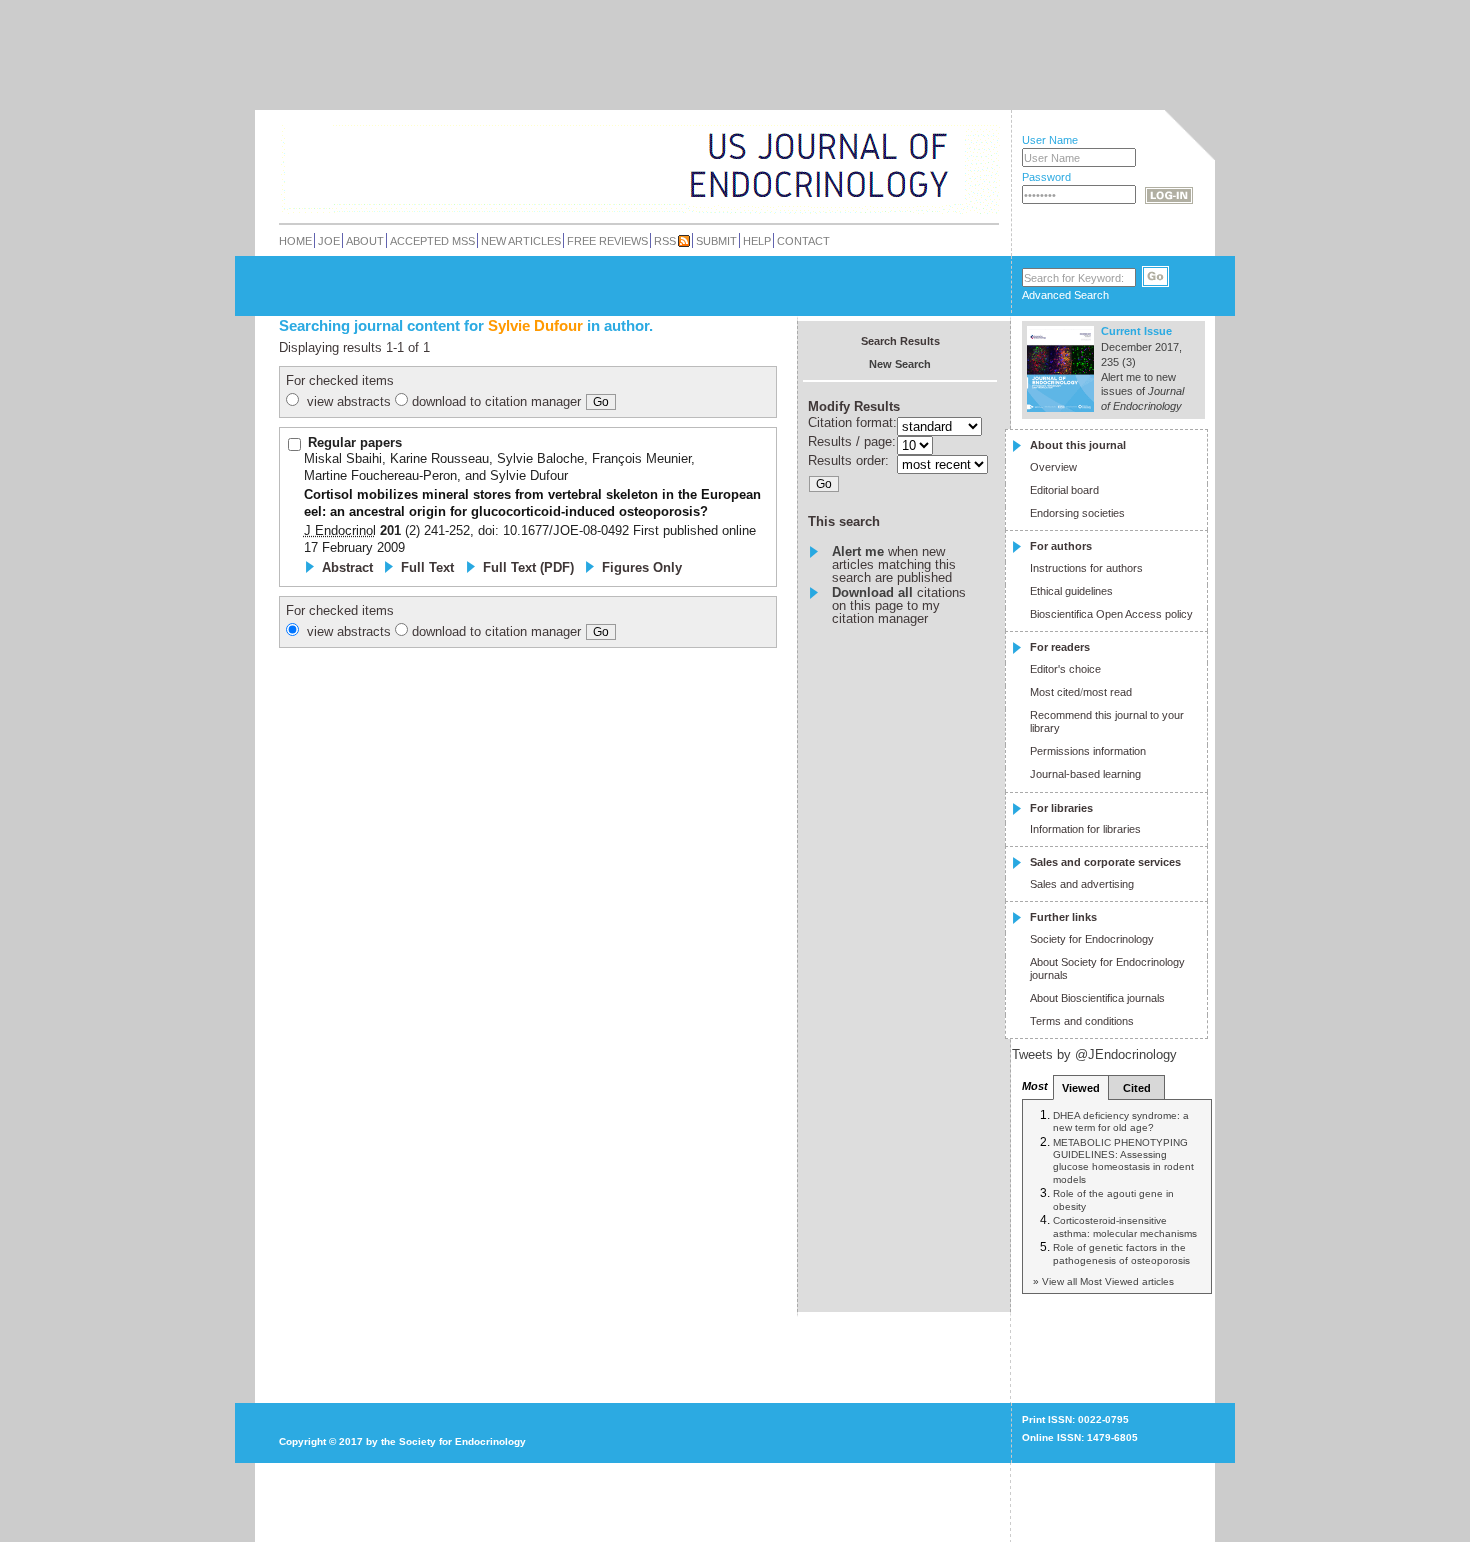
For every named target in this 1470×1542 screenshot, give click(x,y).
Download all (872, 592)
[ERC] (934, 193)
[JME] (934, 166)
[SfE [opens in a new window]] (281, 1365)
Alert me (858, 551)
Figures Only (642, 567)
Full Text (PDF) (528, 567)
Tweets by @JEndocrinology (1094, 1054)
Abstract (347, 567)
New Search (900, 364)
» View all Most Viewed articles (1103, 1281)
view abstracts (349, 401)
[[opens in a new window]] (1115, 1385)
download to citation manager (496, 401)
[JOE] (934, 139)
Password (1046, 177)
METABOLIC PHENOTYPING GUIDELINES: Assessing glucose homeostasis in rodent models (1123, 1161)
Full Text (427, 567)
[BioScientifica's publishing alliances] (623, 1492)
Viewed (1081, 1088)
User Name (1050, 140)
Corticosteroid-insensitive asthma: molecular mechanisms (1125, 1226)
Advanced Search (1065, 295)
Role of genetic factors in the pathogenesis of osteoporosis (1121, 1253)
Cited (1137, 1088)
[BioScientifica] (972, 167)
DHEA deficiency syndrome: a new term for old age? (1121, 1121)
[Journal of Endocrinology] (596, 164)
